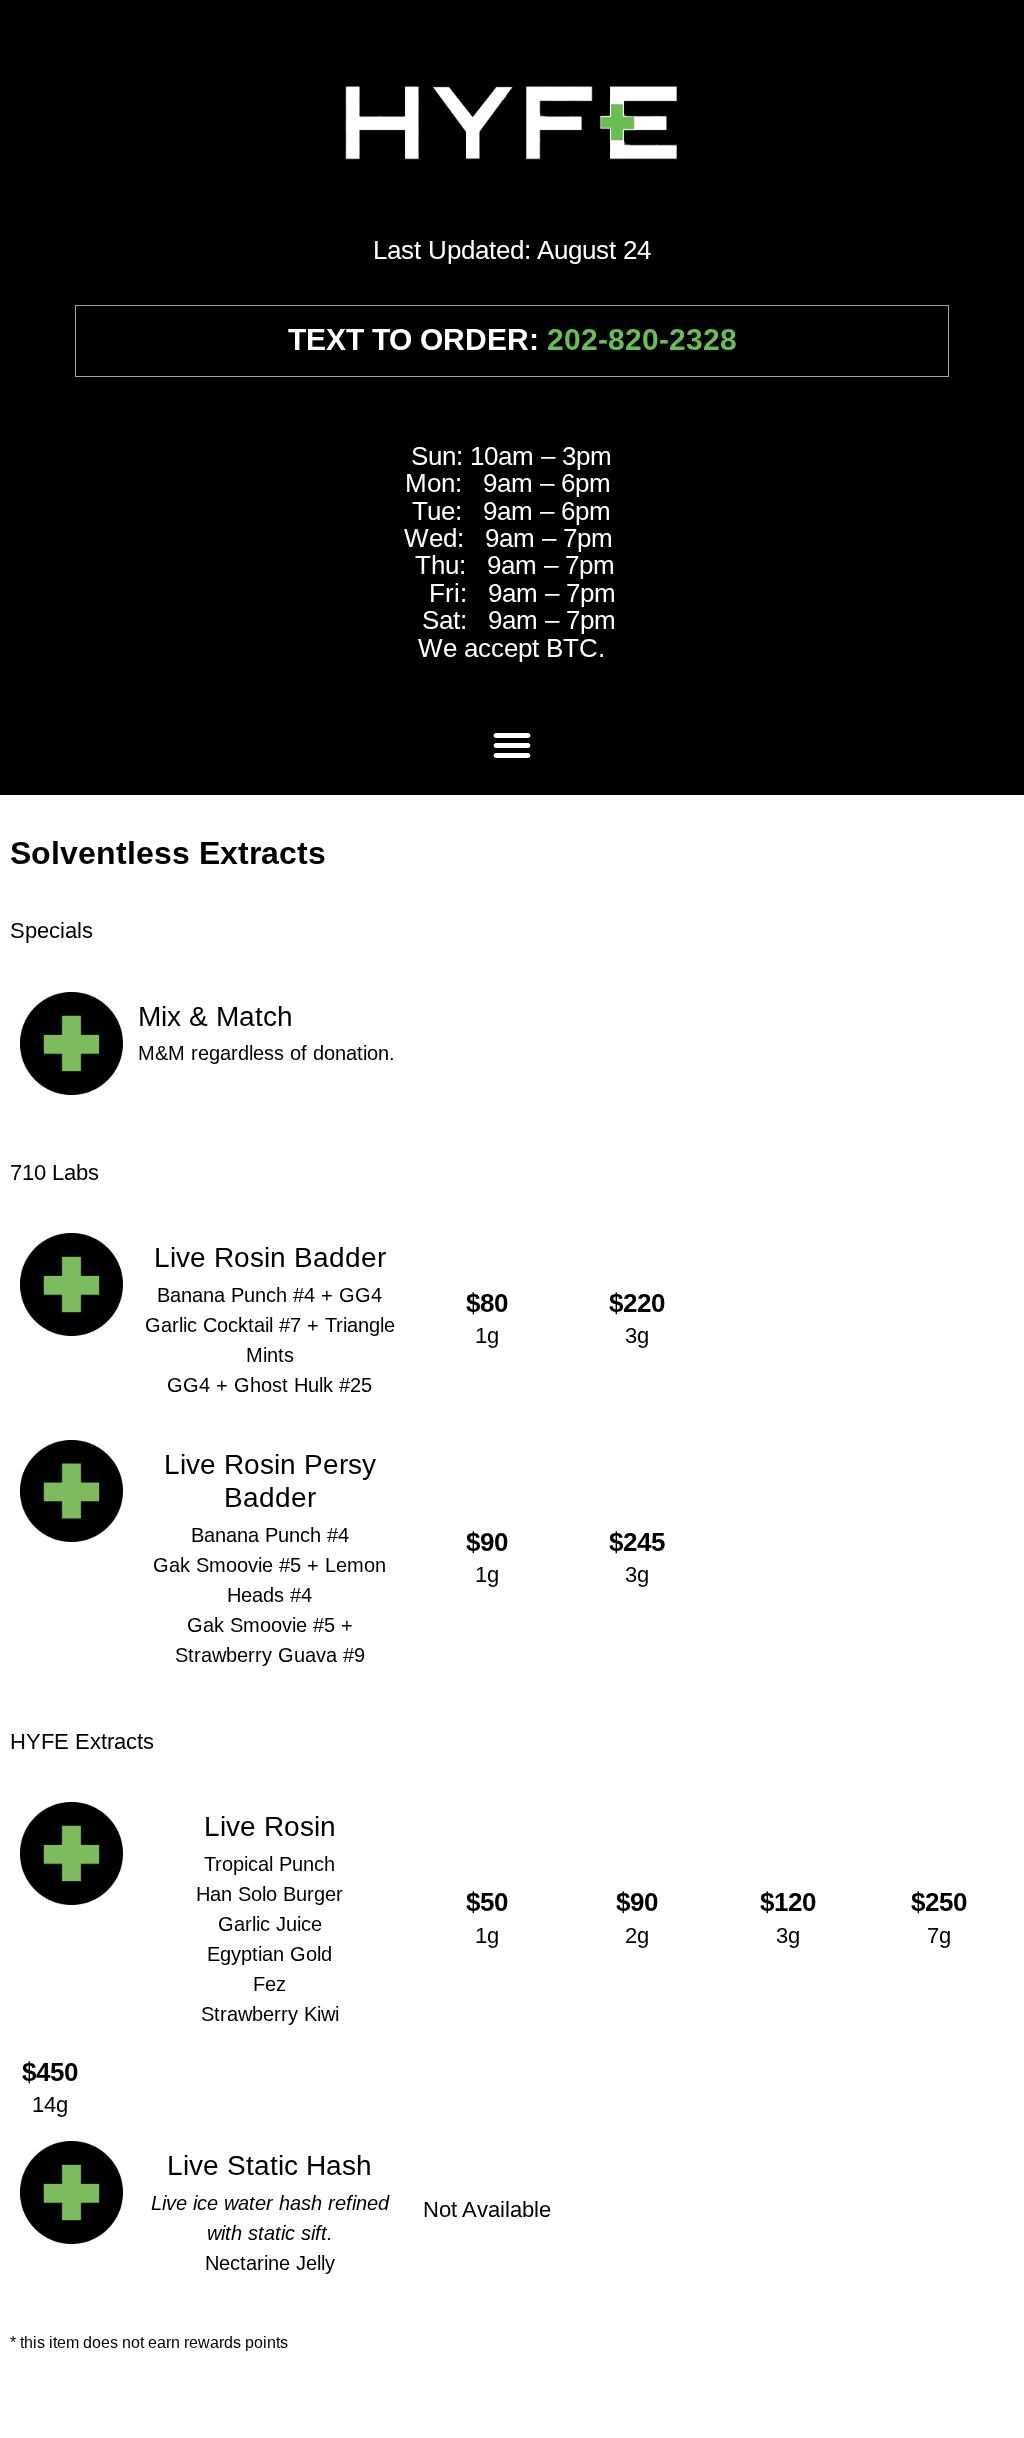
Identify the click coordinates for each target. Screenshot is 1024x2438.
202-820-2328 (642, 339)
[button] (512, 745)
